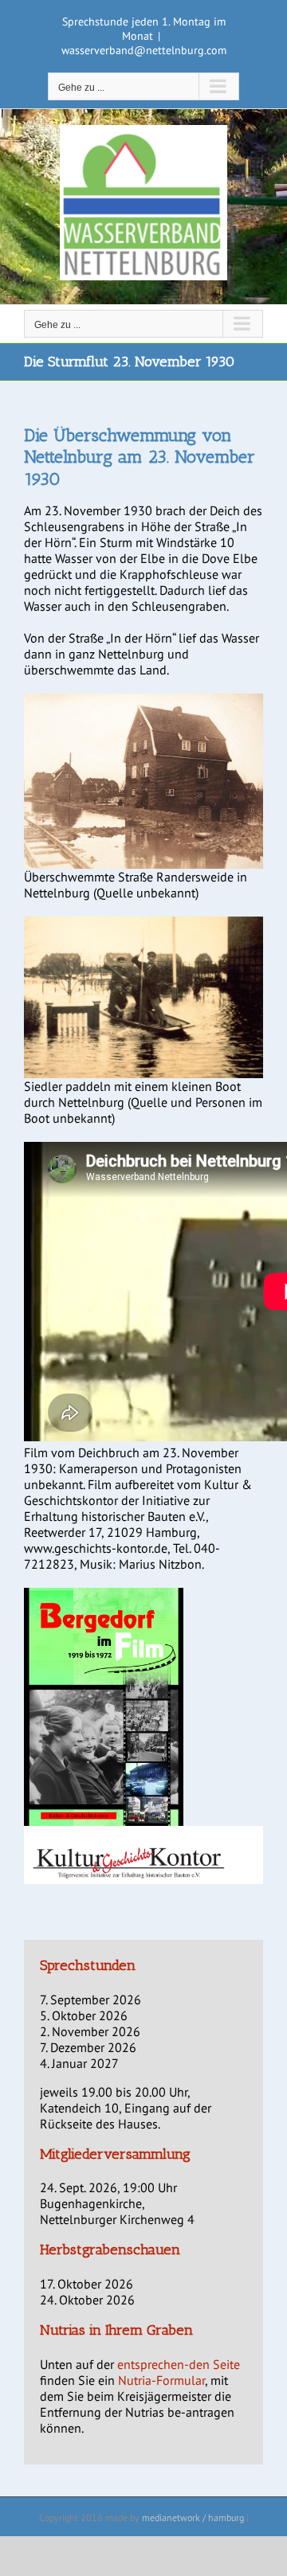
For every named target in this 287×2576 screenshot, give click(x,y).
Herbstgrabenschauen (110, 2250)
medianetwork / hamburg (193, 2517)
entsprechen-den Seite (179, 2364)
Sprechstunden (88, 1965)
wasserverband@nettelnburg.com (144, 50)
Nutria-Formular (161, 2380)
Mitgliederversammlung (115, 2154)
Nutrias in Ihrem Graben (116, 2330)
